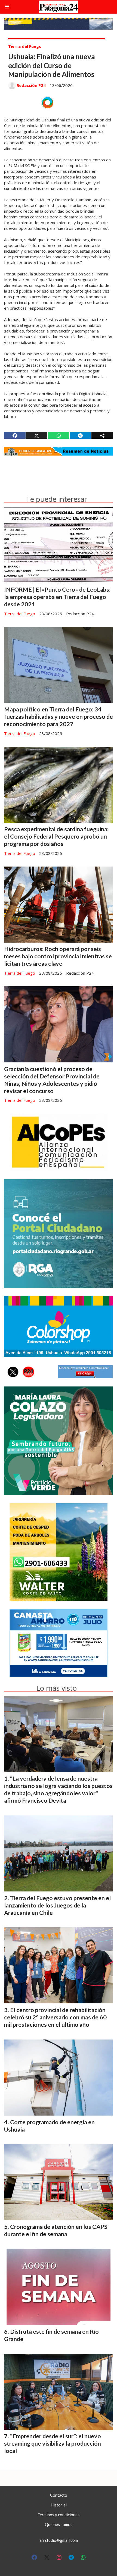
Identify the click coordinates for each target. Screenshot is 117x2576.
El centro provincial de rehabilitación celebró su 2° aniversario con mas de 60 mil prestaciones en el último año (55, 2017)
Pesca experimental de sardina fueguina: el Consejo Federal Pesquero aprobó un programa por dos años (56, 836)
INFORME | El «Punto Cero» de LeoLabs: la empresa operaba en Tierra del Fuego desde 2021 (57, 597)
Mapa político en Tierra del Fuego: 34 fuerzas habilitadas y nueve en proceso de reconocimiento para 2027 (59, 717)
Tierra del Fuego (25, 46)
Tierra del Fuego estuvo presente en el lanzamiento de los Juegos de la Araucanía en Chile (57, 1905)
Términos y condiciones (59, 2515)
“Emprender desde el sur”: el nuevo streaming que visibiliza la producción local (53, 2443)
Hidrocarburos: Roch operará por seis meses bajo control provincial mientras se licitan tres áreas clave (58, 956)
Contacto (59, 2495)
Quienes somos (59, 2524)
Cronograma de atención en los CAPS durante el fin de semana (56, 2230)
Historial (59, 2505)
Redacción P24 (31, 85)
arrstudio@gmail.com (59, 2540)
